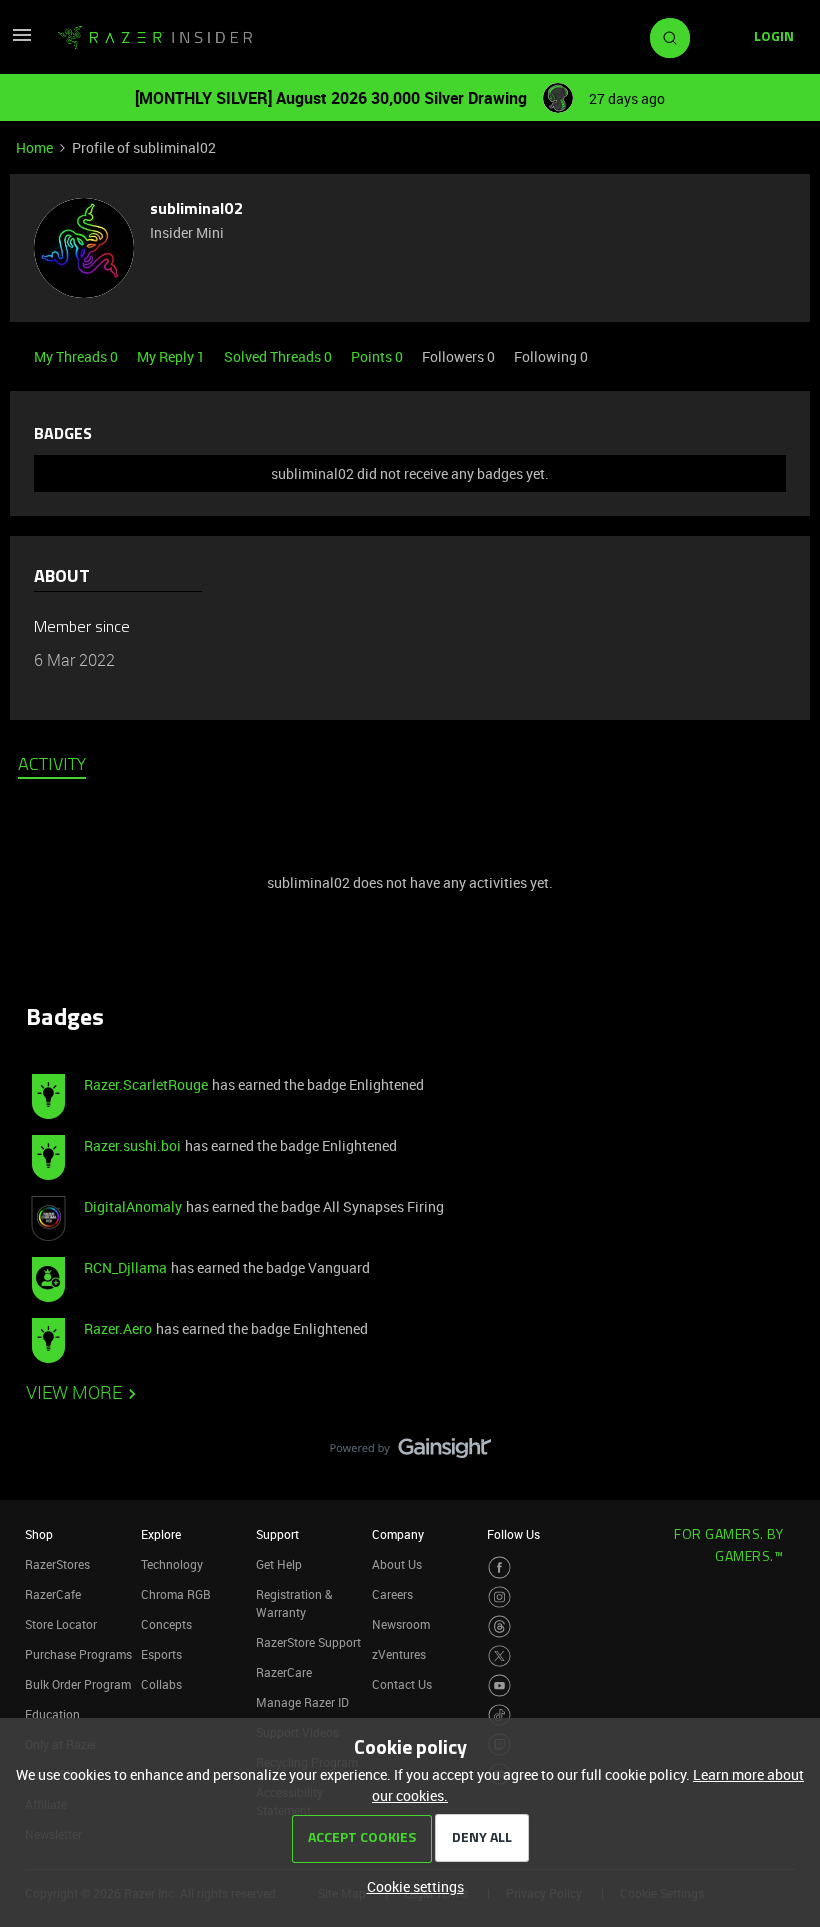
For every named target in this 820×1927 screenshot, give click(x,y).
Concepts (166, 1624)
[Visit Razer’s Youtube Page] (499, 1685)
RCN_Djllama (125, 1267)
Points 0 (378, 356)
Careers (392, 1594)
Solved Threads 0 (279, 356)
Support (277, 1534)
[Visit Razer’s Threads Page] (499, 1626)
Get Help (279, 1564)
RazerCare (284, 1672)
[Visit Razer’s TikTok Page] (499, 1715)
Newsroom (401, 1624)
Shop (39, 1534)
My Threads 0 (77, 356)
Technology (172, 1564)
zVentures (399, 1654)
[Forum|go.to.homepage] (155, 38)
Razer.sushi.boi (132, 1145)
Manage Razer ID (302, 1702)
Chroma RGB (176, 1594)
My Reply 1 (172, 356)
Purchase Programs (78, 1654)
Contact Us (402, 1684)
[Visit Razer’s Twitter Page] (499, 1656)
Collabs (161, 1684)
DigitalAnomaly (133, 1206)
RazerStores (57, 1564)
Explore (161, 1534)
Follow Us (513, 1534)
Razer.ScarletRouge (146, 1084)
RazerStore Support (308, 1642)
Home (34, 147)
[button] (22, 41)
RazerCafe (53, 1594)
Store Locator (61, 1624)
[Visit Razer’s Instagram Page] (499, 1597)
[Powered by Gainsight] (410, 1453)
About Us (397, 1564)
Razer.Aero (118, 1328)
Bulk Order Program (78, 1684)
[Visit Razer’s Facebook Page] (499, 1567)
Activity (52, 766)
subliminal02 (196, 210)
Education (52, 1714)
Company (398, 1534)
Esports (161, 1654)
